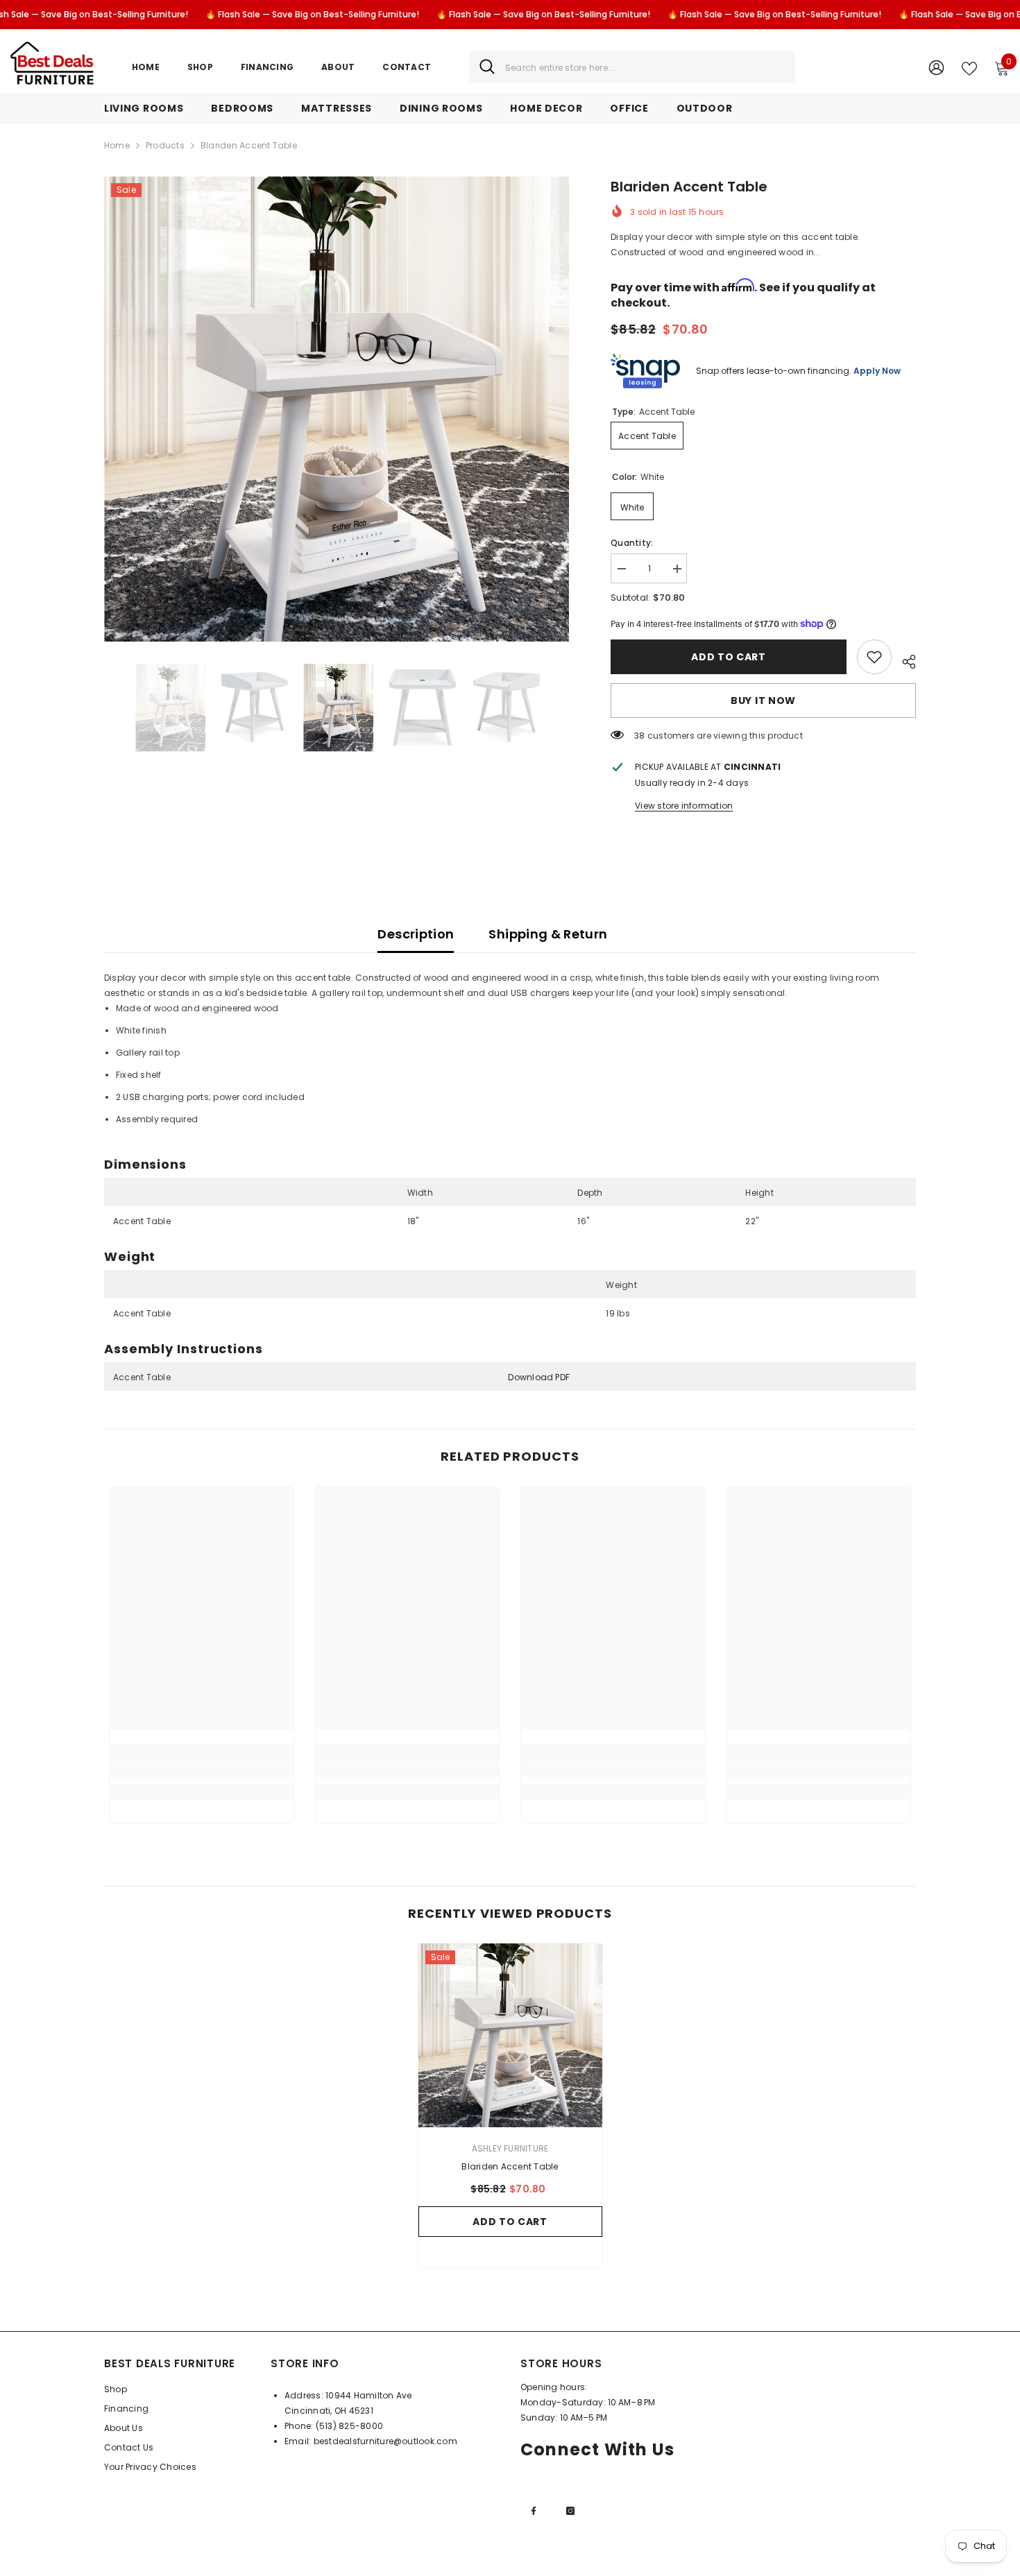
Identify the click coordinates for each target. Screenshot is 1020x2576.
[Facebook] (534, 2511)
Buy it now (763, 701)
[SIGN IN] (936, 67)
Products (165, 145)
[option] (337, 409)
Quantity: (632, 543)
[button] (108, 707)
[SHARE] (904, 660)
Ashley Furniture (510, 2148)
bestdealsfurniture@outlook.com (385, 2441)
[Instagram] (570, 2511)
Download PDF (539, 1377)
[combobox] (645, 67)
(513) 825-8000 (349, 2426)
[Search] (632, 67)
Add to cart (729, 657)
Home (117, 145)
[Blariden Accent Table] (510, 2035)
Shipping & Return (548, 934)
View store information (684, 806)
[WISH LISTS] (969, 67)
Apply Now (877, 371)
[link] (874, 657)
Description (416, 934)
